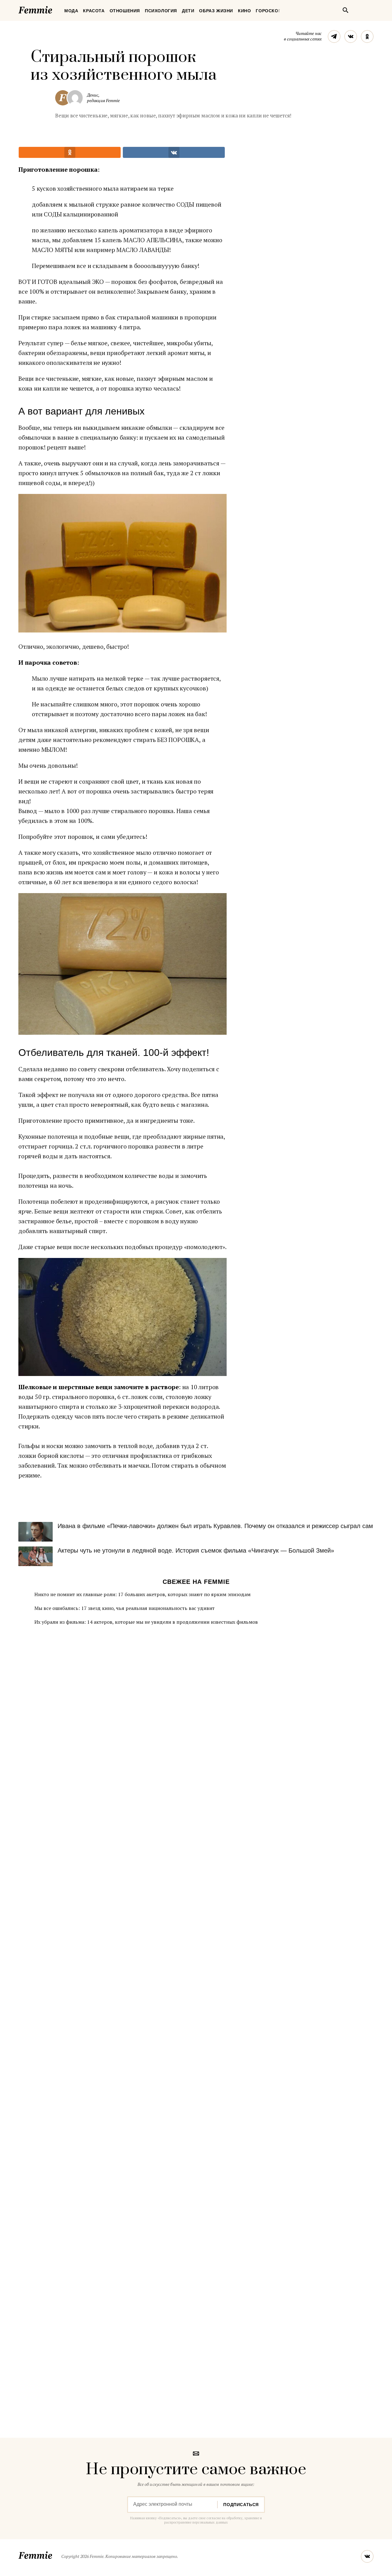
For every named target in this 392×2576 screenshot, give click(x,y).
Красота (94, 11)
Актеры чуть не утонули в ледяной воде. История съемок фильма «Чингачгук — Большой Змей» (196, 1550)
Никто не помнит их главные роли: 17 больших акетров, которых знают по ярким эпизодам (142, 1594)
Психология (161, 11)
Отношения (125, 11)
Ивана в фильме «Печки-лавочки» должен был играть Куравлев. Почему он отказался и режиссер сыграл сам (215, 1526)
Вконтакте (351, 36)
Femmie (54, 9)
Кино (244, 11)
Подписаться (241, 2505)
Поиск (345, 10)
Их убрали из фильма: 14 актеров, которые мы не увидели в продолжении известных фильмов (146, 1622)
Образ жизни (216, 11)
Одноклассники (367, 36)
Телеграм (334, 36)
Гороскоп (269, 11)
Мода (71, 11)
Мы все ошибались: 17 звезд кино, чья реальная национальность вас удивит (124, 1608)
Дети (188, 11)
